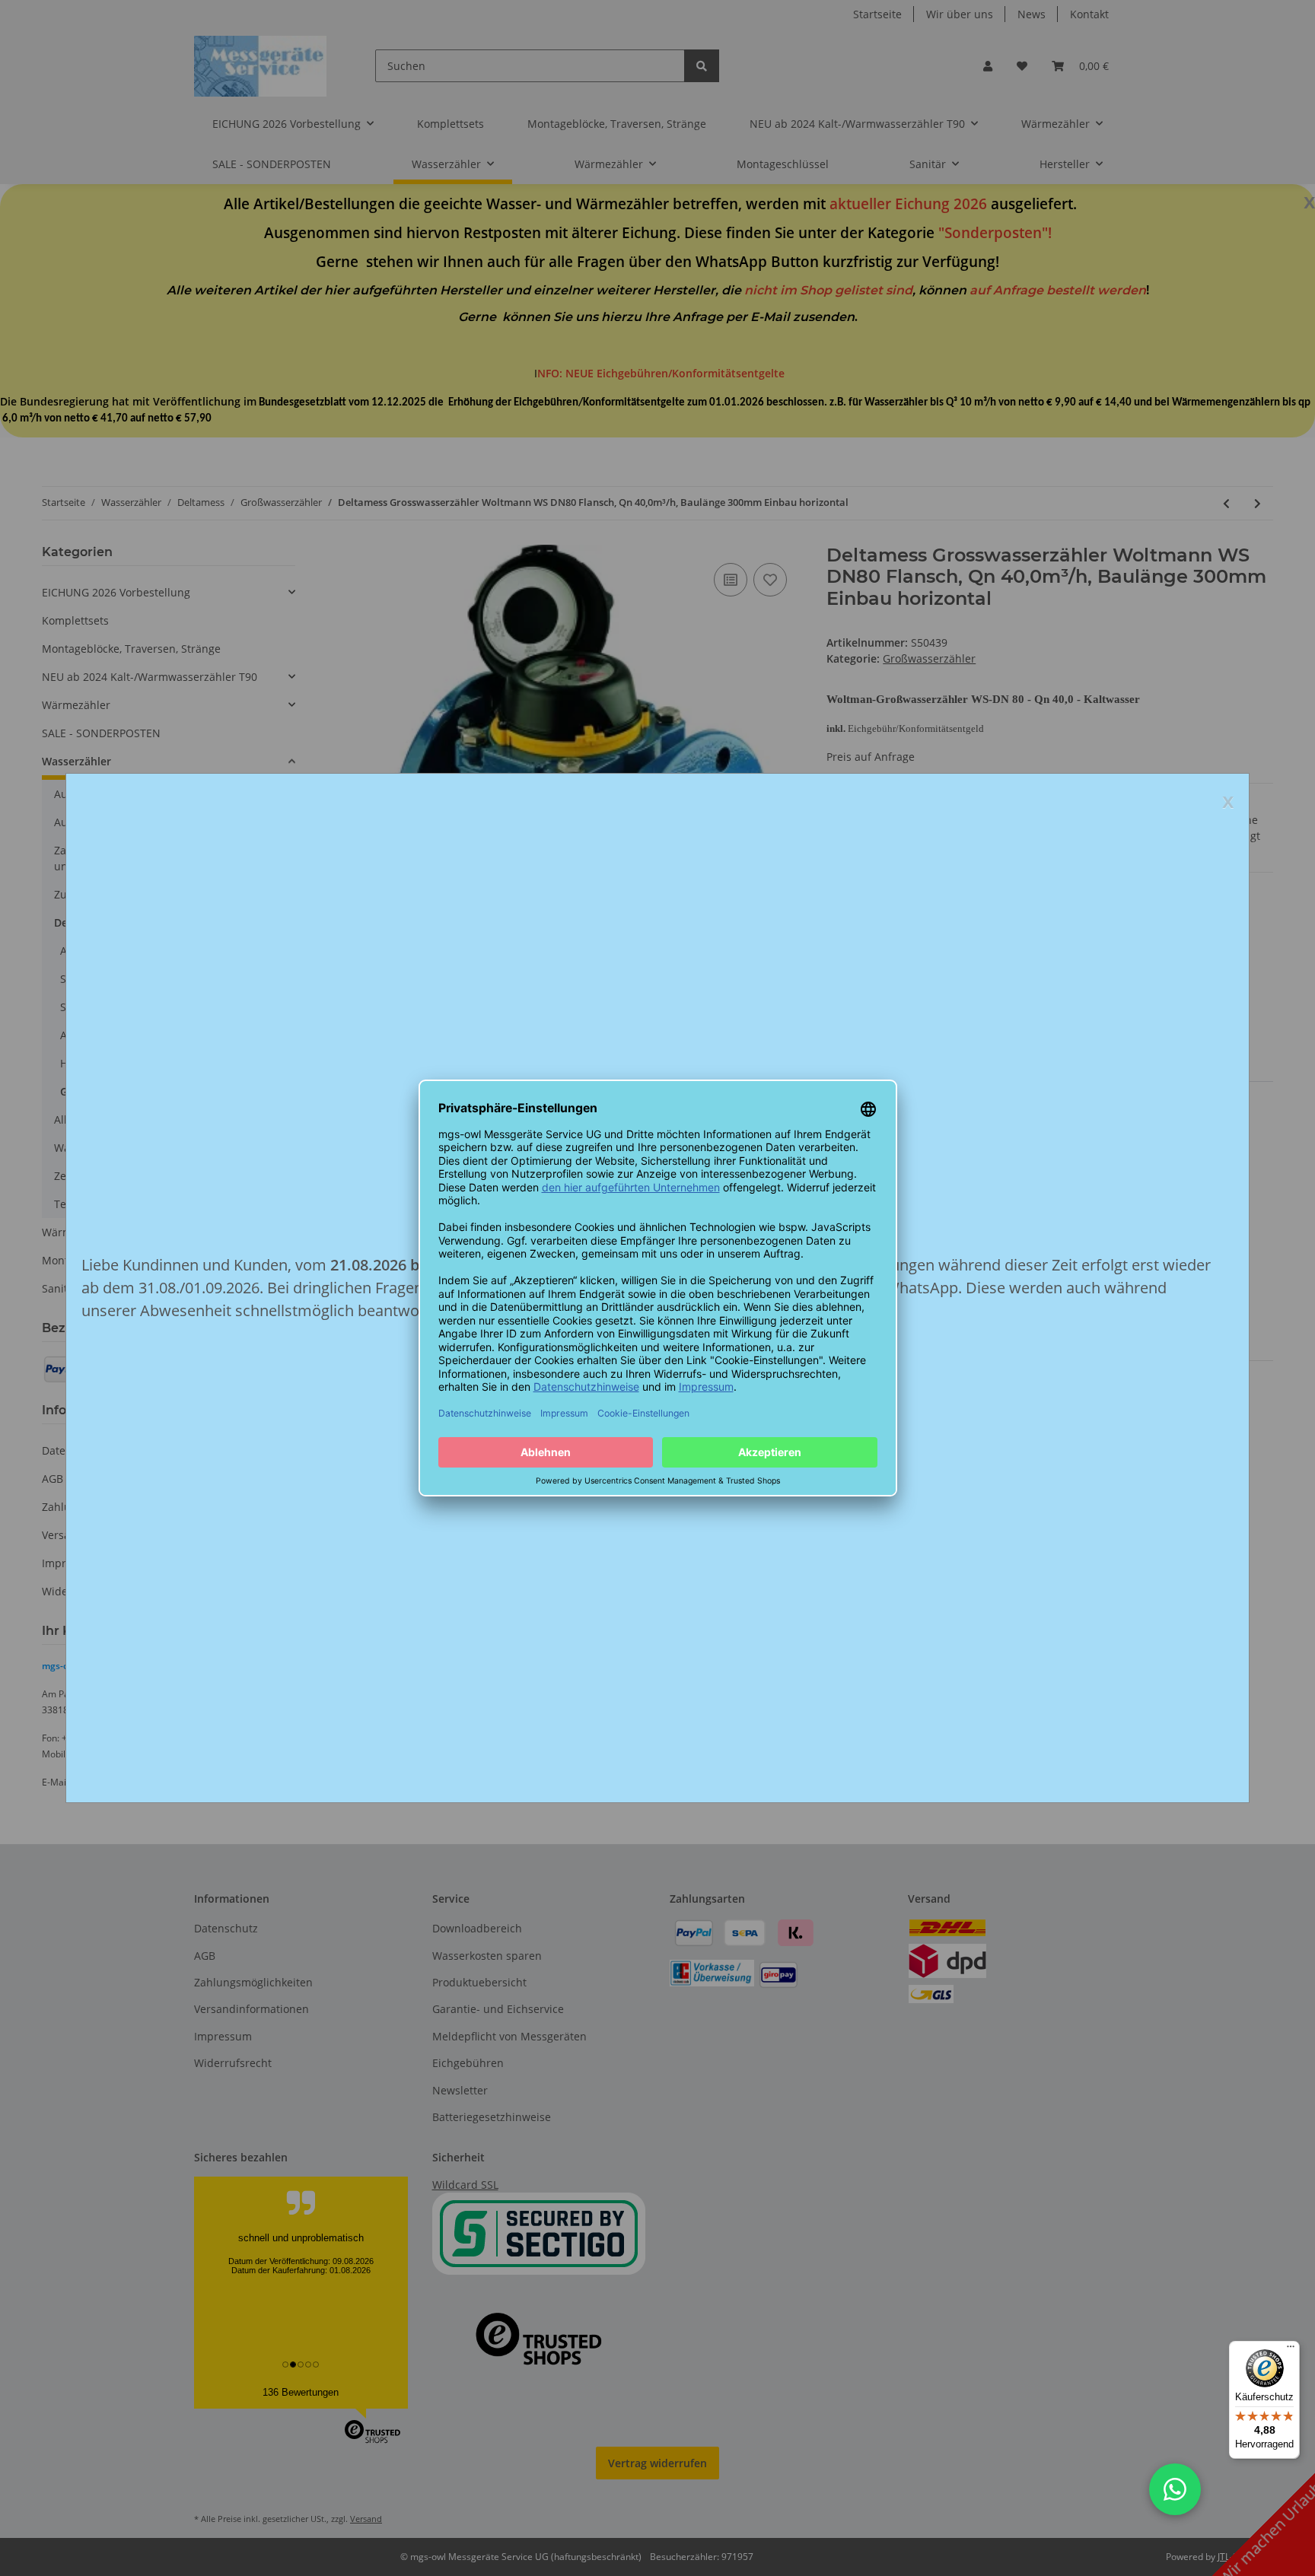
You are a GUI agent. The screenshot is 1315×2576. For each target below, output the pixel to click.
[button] (1175, 2489)
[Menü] (1291, 2350)
